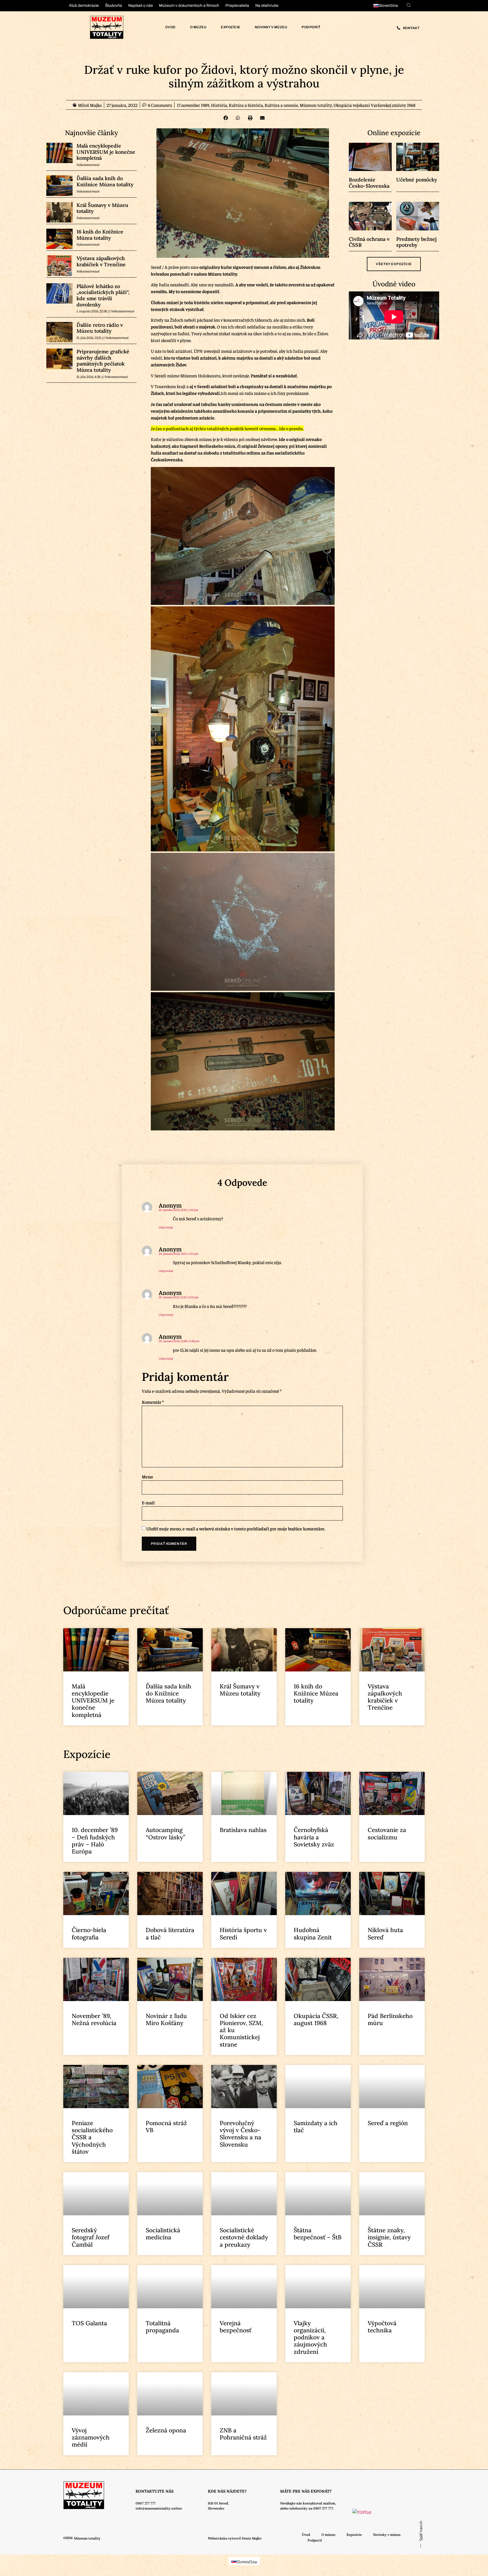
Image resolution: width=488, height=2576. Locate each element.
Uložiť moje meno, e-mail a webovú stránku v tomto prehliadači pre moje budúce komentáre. (236, 1528)
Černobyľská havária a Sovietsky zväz (314, 1837)
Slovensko (216, 2508)
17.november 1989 (193, 105)
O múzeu (198, 27)
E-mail (148, 1502)
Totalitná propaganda (162, 2327)
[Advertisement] (57, 1207)
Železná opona (166, 2430)
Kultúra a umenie (281, 105)
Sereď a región (388, 2123)
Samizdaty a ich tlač (316, 2127)
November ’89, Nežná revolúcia (94, 2019)
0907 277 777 (146, 2503)
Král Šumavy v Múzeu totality (102, 208)
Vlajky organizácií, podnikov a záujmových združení (310, 2337)
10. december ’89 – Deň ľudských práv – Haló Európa (95, 1841)
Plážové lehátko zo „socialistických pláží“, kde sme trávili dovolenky (103, 295)
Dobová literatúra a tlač (170, 1933)
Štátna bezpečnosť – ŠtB (318, 2234)
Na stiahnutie (267, 6)
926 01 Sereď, (218, 2503)
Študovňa (114, 6)
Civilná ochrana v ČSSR (369, 242)
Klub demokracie (84, 6)
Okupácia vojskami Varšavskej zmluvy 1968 (374, 105)
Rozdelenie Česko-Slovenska (369, 183)
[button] (226, 118)
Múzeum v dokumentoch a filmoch (189, 6)
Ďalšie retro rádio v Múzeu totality (100, 328)
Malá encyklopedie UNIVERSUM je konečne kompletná (106, 152)
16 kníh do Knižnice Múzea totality (100, 235)
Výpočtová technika (382, 2327)
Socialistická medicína (163, 2234)
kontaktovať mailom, (319, 2503)
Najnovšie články (91, 133)
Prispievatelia (237, 6)
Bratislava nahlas (243, 1830)
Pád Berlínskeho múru (390, 2019)
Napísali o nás (140, 6)
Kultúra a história (246, 105)
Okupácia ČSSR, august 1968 (316, 2019)
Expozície (231, 27)
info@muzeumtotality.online (159, 2508)
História (219, 105)
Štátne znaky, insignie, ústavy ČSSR (389, 2237)
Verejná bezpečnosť (236, 2327)
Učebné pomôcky (417, 180)
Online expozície (394, 133)
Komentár (153, 1402)
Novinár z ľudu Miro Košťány (166, 2019)
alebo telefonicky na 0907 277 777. (307, 2508)
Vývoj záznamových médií (91, 2437)
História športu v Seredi (243, 1933)
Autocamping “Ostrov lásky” (165, 1833)
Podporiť (311, 27)
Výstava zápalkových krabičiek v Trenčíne (101, 261)
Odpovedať (166, 1227)
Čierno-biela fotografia (89, 1933)
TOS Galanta (89, 2323)
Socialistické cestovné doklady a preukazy (244, 2237)
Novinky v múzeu (271, 27)
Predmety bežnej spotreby (416, 242)
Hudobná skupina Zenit (313, 1933)
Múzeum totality (316, 105)
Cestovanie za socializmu (387, 1833)
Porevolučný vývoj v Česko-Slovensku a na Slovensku (240, 2134)
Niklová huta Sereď (385, 1933)
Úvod (170, 27)
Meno (147, 1476)
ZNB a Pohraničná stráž (243, 2434)
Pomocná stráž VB (166, 2127)
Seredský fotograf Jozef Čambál (91, 2237)
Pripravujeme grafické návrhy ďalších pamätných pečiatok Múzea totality (103, 361)
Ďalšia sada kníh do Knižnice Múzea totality (105, 181)
